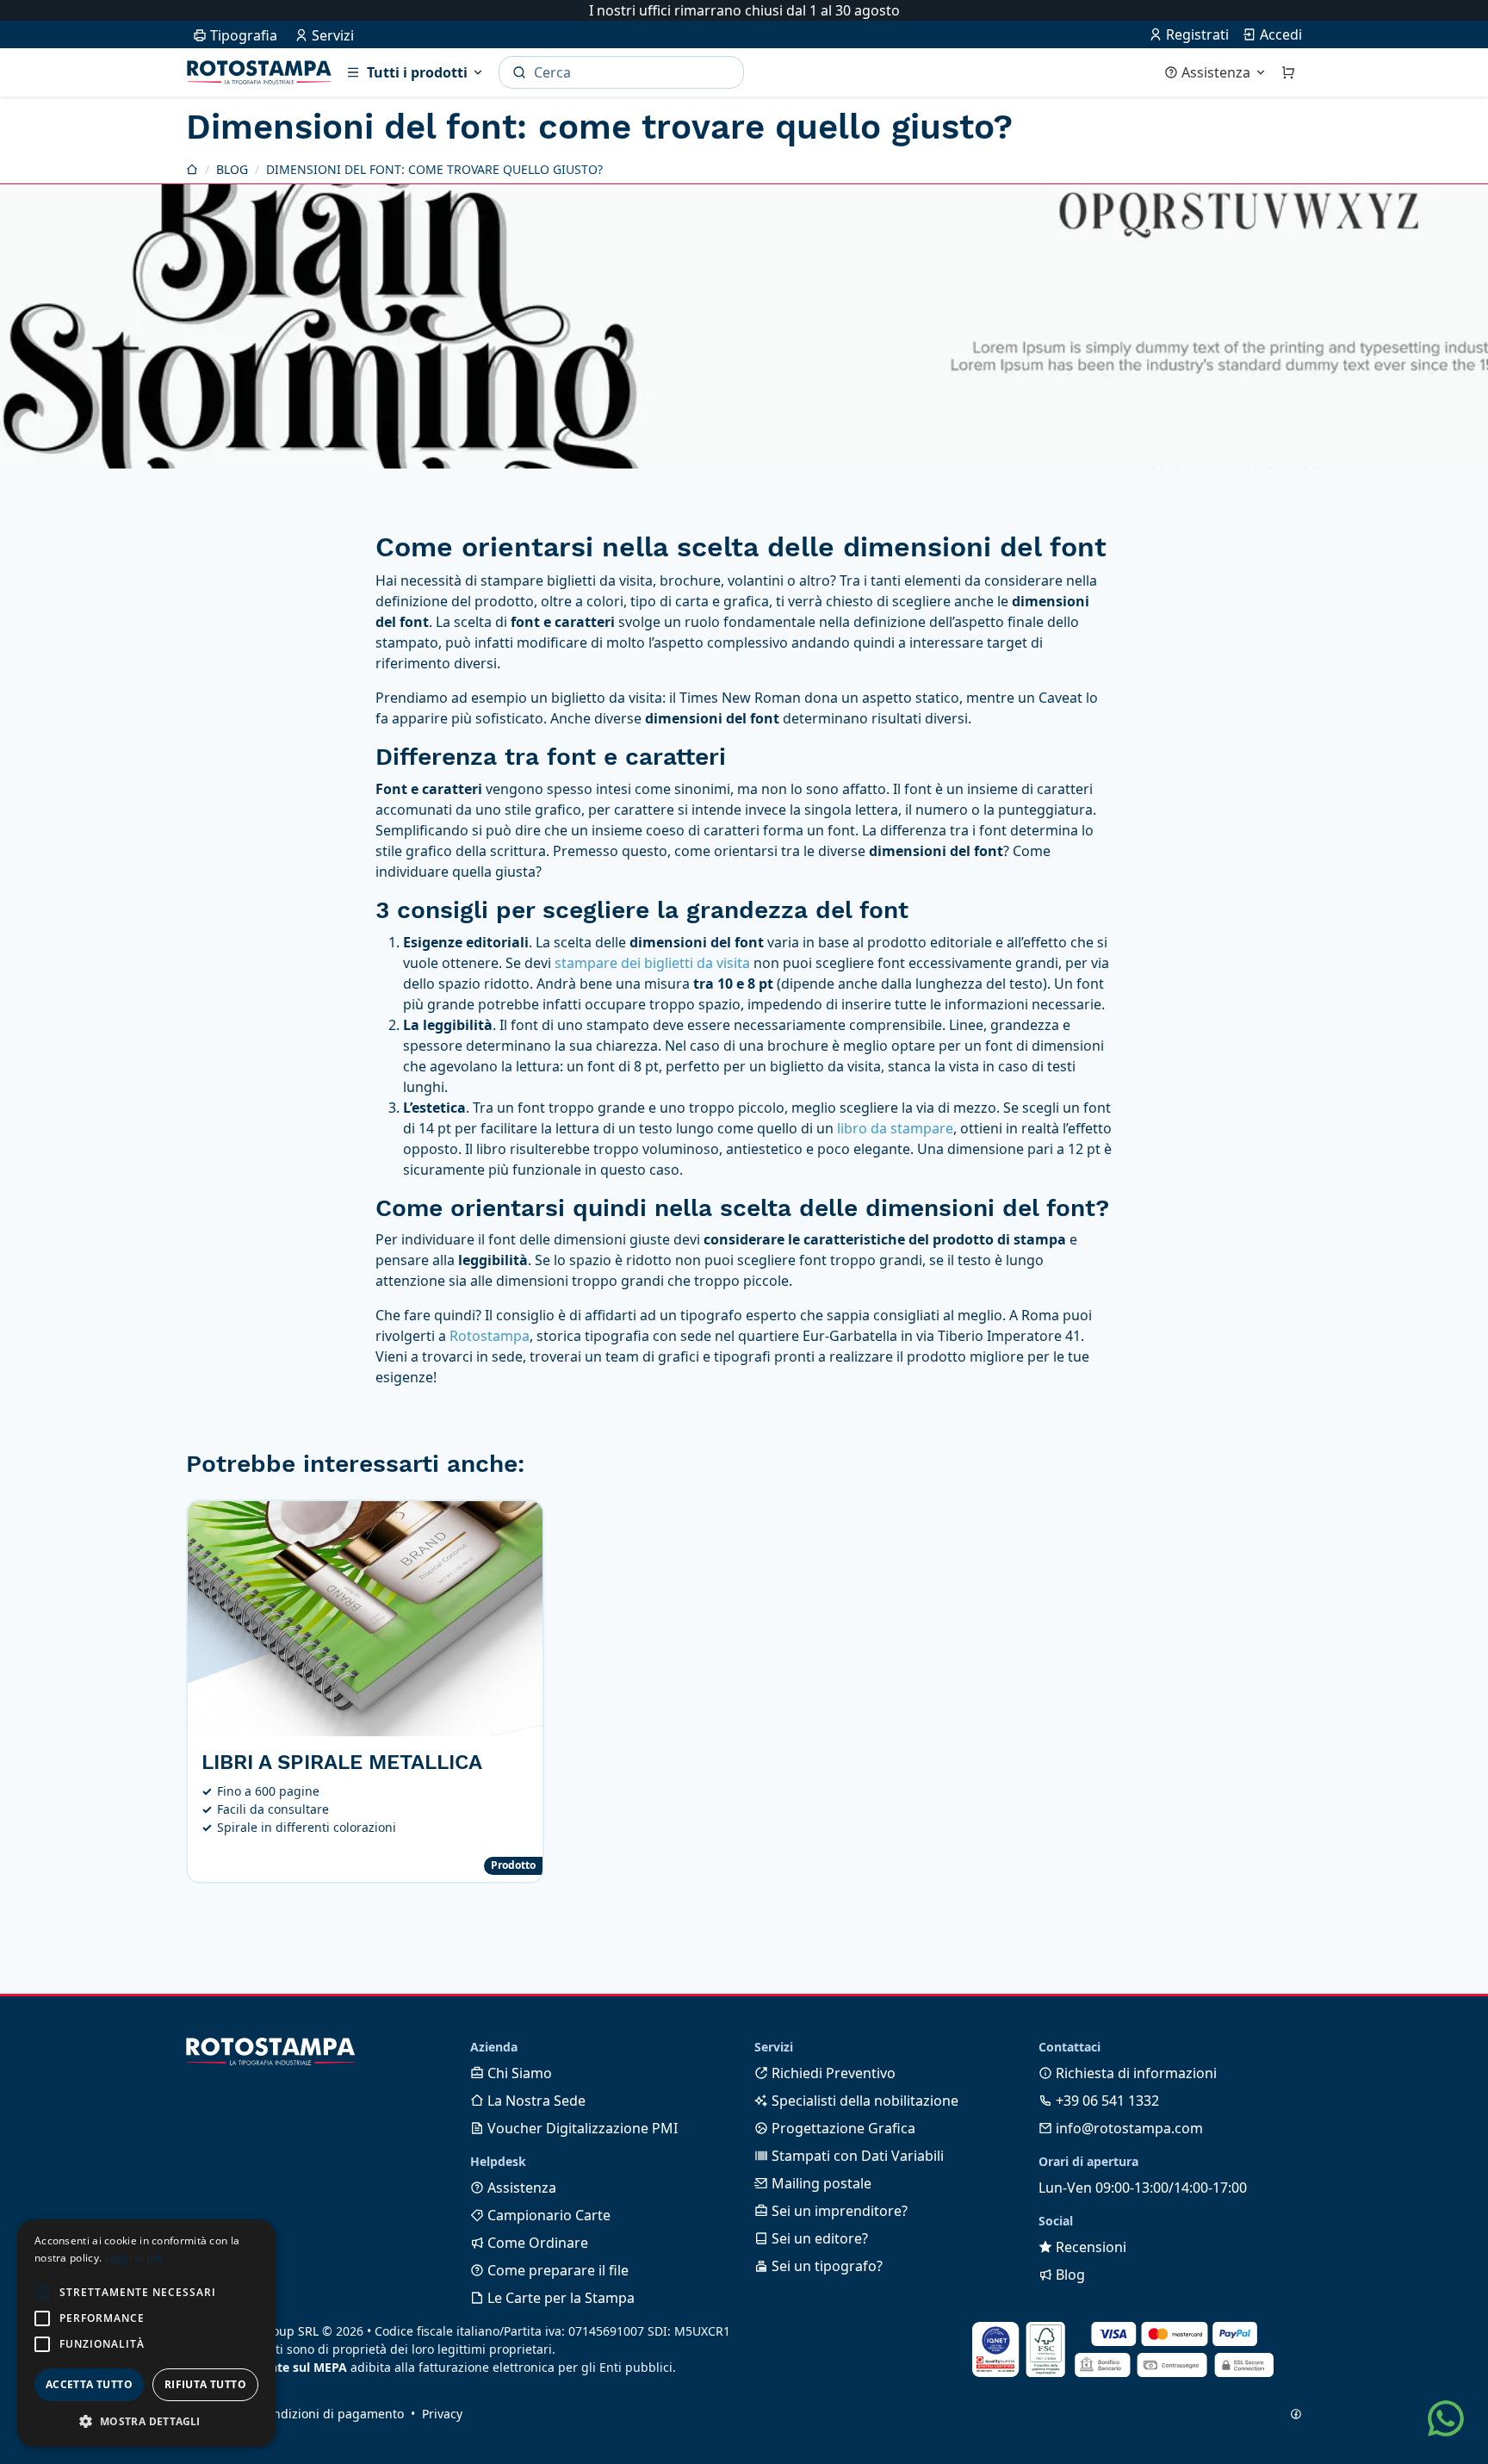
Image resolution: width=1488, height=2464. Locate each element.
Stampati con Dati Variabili (856, 2156)
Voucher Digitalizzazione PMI (581, 2128)
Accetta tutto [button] (89, 2384)
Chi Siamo (518, 2073)
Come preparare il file (556, 2270)
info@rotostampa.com (1128, 2128)
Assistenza (1216, 72)
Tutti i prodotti (417, 72)
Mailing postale (820, 2183)
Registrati (1196, 34)
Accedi (1279, 34)
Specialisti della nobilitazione (863, 2101)
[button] (42, 2293)
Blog (1069, 2275)
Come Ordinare (536, 2243)
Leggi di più (134, 2258)
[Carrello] (1288, 72)
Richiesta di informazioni (1135, 2073)
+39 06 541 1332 (1106, 2101)
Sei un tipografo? (825, 2266)
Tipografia (242, 35)
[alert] (146, 2333)
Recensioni (1089, 2247)
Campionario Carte (547, 2215)
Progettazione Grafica (842, 2128)
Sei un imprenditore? (838, 2211)
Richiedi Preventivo (832, 2073)
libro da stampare (895, 1128)
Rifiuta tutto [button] (205, 2384)
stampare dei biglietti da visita (652, 963)
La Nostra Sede (535, 2101)
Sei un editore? (818, 2238)
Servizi (331, 35)
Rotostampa (259, 72)
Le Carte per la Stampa (559, 2298)
